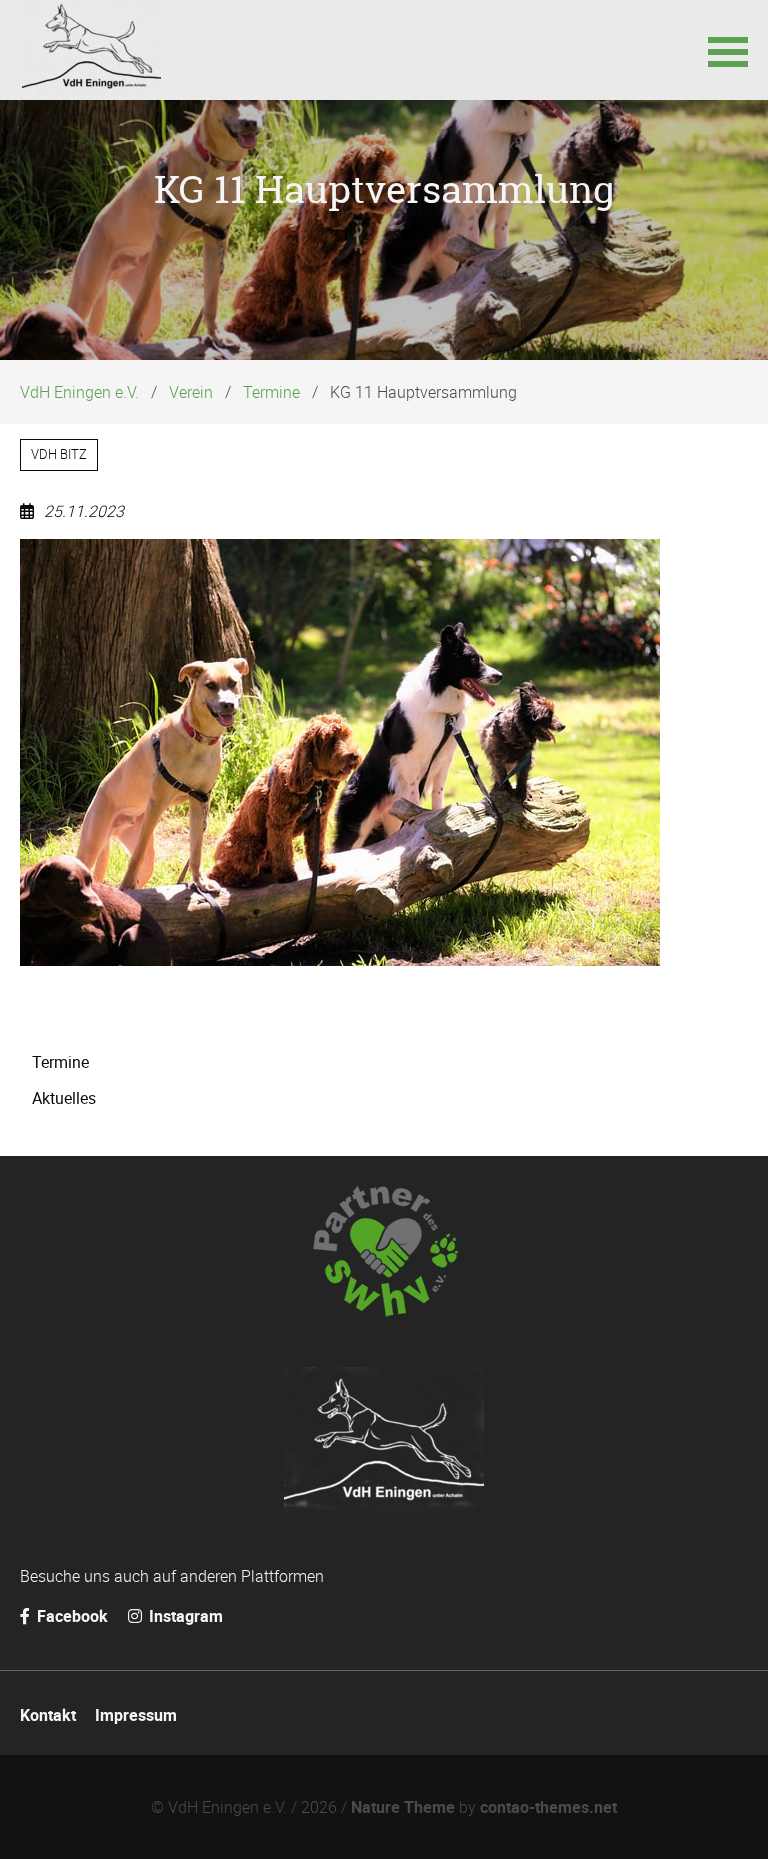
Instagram (184, 1616)
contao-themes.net (548, 1807)
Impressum (136, 1715)
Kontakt (48, 1715)
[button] (728, 50)
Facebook (70, 1616)
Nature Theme (403, 1807)
